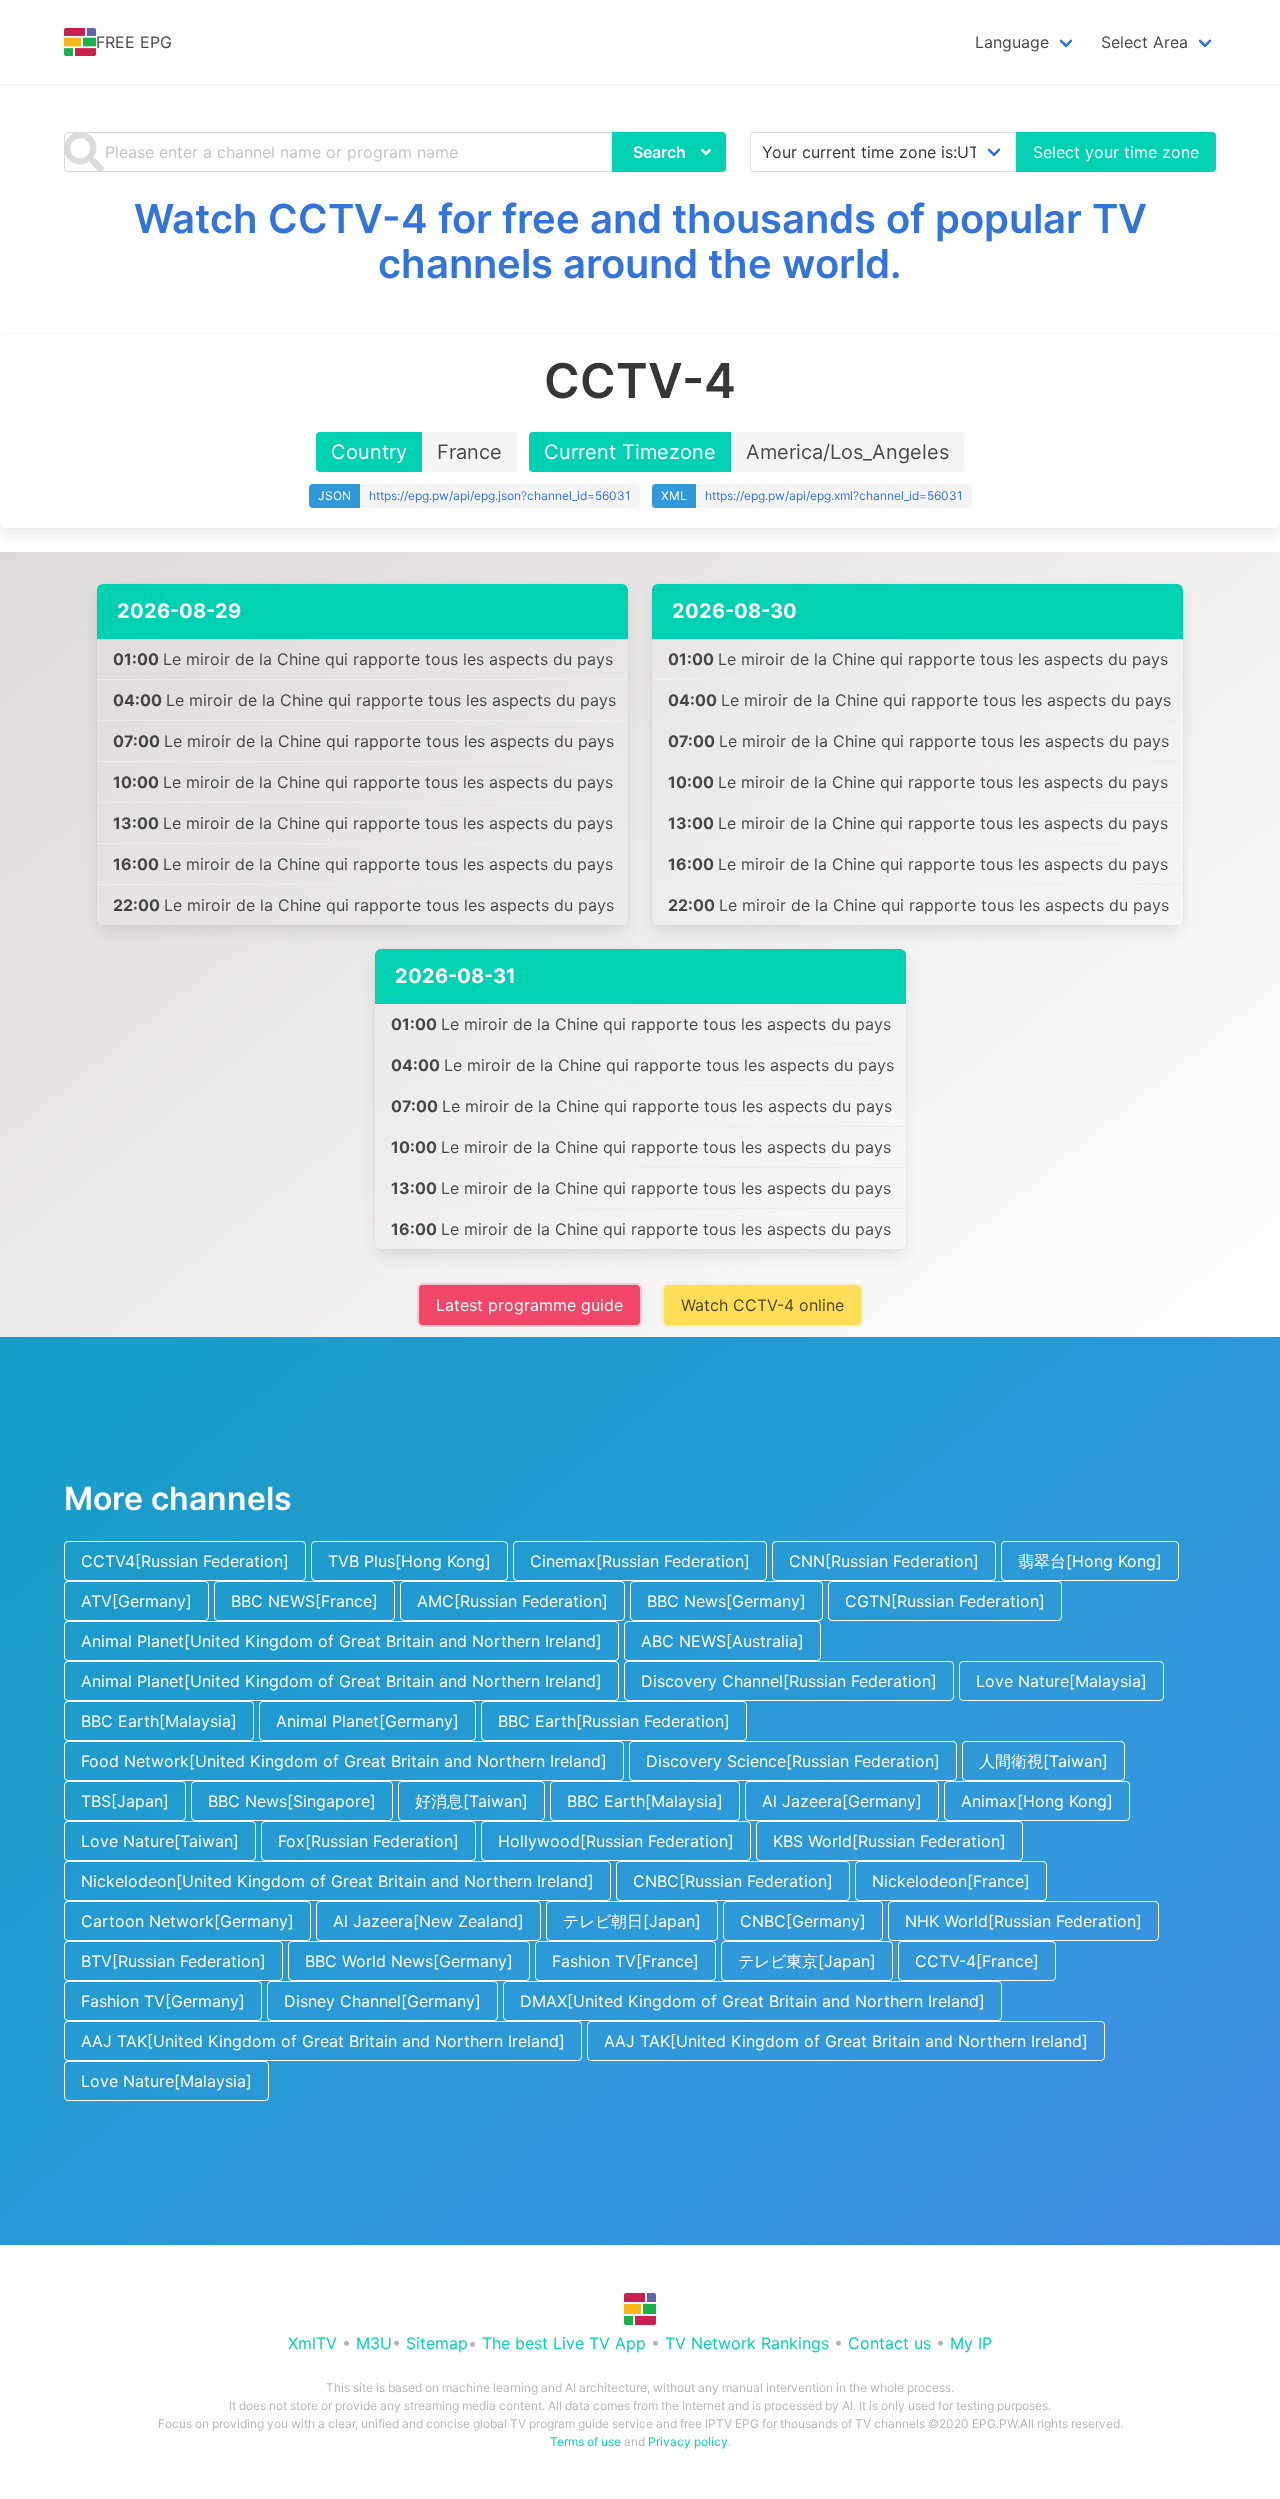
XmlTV (312, 2343)
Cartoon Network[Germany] (187, 1921)
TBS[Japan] (125, 1801)
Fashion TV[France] (625, 1961)
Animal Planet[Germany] (367, 1721)
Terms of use (585, 2441)
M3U (374, 2343)
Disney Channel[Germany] (382, 2001)
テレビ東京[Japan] (807, 1961)
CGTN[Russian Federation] (945, 1601)
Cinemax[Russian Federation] (640, 1561)
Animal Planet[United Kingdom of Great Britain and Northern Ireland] (341, 1641)
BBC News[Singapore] (292, 1801)
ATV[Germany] (136, 1601)
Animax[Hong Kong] (1037, 1801)
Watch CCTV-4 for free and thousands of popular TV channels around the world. (640, 241)
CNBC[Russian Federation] (733, 1881)
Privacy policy (688, 2441)
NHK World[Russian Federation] (1023, 1921)
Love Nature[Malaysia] (1061, 1681)
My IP (971, 2343)
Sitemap (437, 2343)
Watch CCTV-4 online (762, 1305)
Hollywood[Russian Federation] (616, 1841)
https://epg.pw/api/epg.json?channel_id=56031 (500, 495)
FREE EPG (134, 42)
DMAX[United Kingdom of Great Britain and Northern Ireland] (752, 2001)
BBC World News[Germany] (409, 1961)
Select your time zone (1116, 152)
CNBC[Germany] (803, 1921)
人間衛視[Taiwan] (1043, 1761)
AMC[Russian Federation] (512, 1601)
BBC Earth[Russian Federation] (614, 1721)
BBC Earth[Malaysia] (159, 1721)
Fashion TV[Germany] (163, 2001)
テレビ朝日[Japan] (632, 1921)
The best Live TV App (564, 2343)
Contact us (889, 2343)
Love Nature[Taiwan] (160, 1841)
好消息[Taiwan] (471, 1801)
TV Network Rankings (747, 2343)
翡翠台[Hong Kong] (1090, 1561)
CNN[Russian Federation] (884, 1561)
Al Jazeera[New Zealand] (428, 1921)
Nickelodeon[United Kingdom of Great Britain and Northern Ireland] (337, 1881)
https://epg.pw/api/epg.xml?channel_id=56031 (834, 495)
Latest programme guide (529, 1305)
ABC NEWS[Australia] (722, 1641)
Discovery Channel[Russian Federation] (789, 1681)
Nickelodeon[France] (951, 1881)
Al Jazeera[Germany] (842, 1801)
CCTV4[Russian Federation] (185, 1561)
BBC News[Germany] (726, 1601)
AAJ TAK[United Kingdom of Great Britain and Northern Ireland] (323, 2041)
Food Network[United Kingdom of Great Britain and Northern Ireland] (344, 1761)
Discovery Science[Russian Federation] (793, 1761)
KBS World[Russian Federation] (889, 1841)
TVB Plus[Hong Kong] (409, 1561)
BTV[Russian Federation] (173, 1961)
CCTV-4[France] (977, 1961)
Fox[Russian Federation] (368, 1841)
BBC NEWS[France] (304, 1601)
